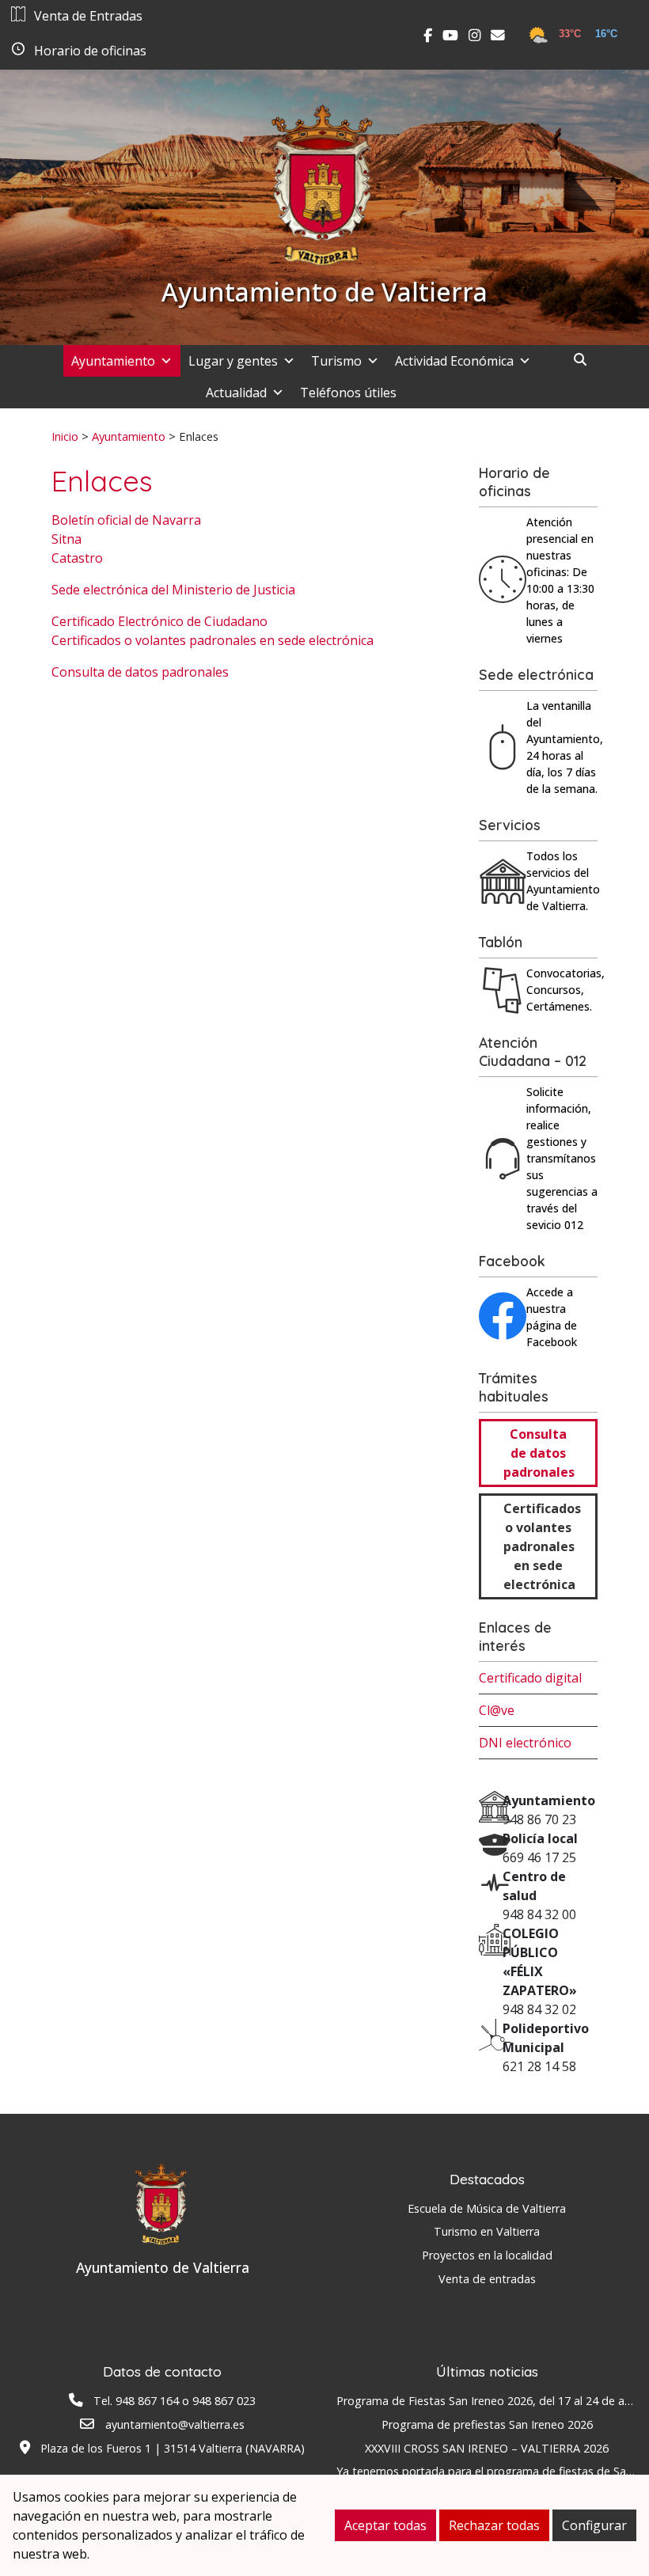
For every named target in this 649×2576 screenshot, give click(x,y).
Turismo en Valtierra (487, 2231)
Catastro (77, 558)
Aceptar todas (385, 2525)
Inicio (65, 436)
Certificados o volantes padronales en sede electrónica (213, 640)
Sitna (66, 539)
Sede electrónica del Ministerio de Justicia (173, 590)
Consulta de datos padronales (140, 672)
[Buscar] (586, 359)
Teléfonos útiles (348, 393)
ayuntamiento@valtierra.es (175, 2424)
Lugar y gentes (233, 361)
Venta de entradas (487, 2279)
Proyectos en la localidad (487, 2255)
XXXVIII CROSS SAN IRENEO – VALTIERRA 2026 (487, 2448)
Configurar (594, 2525)
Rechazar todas (494, 2525)
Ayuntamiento (113, 361)
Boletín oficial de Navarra (126, 520)
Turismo (336, 361)
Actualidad (236, 393)
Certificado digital (530, 1678)
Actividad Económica (454, 361)
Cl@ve (497, 1710)
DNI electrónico (525, 1743)
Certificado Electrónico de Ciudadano (159, 621)
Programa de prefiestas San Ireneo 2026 (487, 2424)
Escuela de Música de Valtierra (487, 2208)
